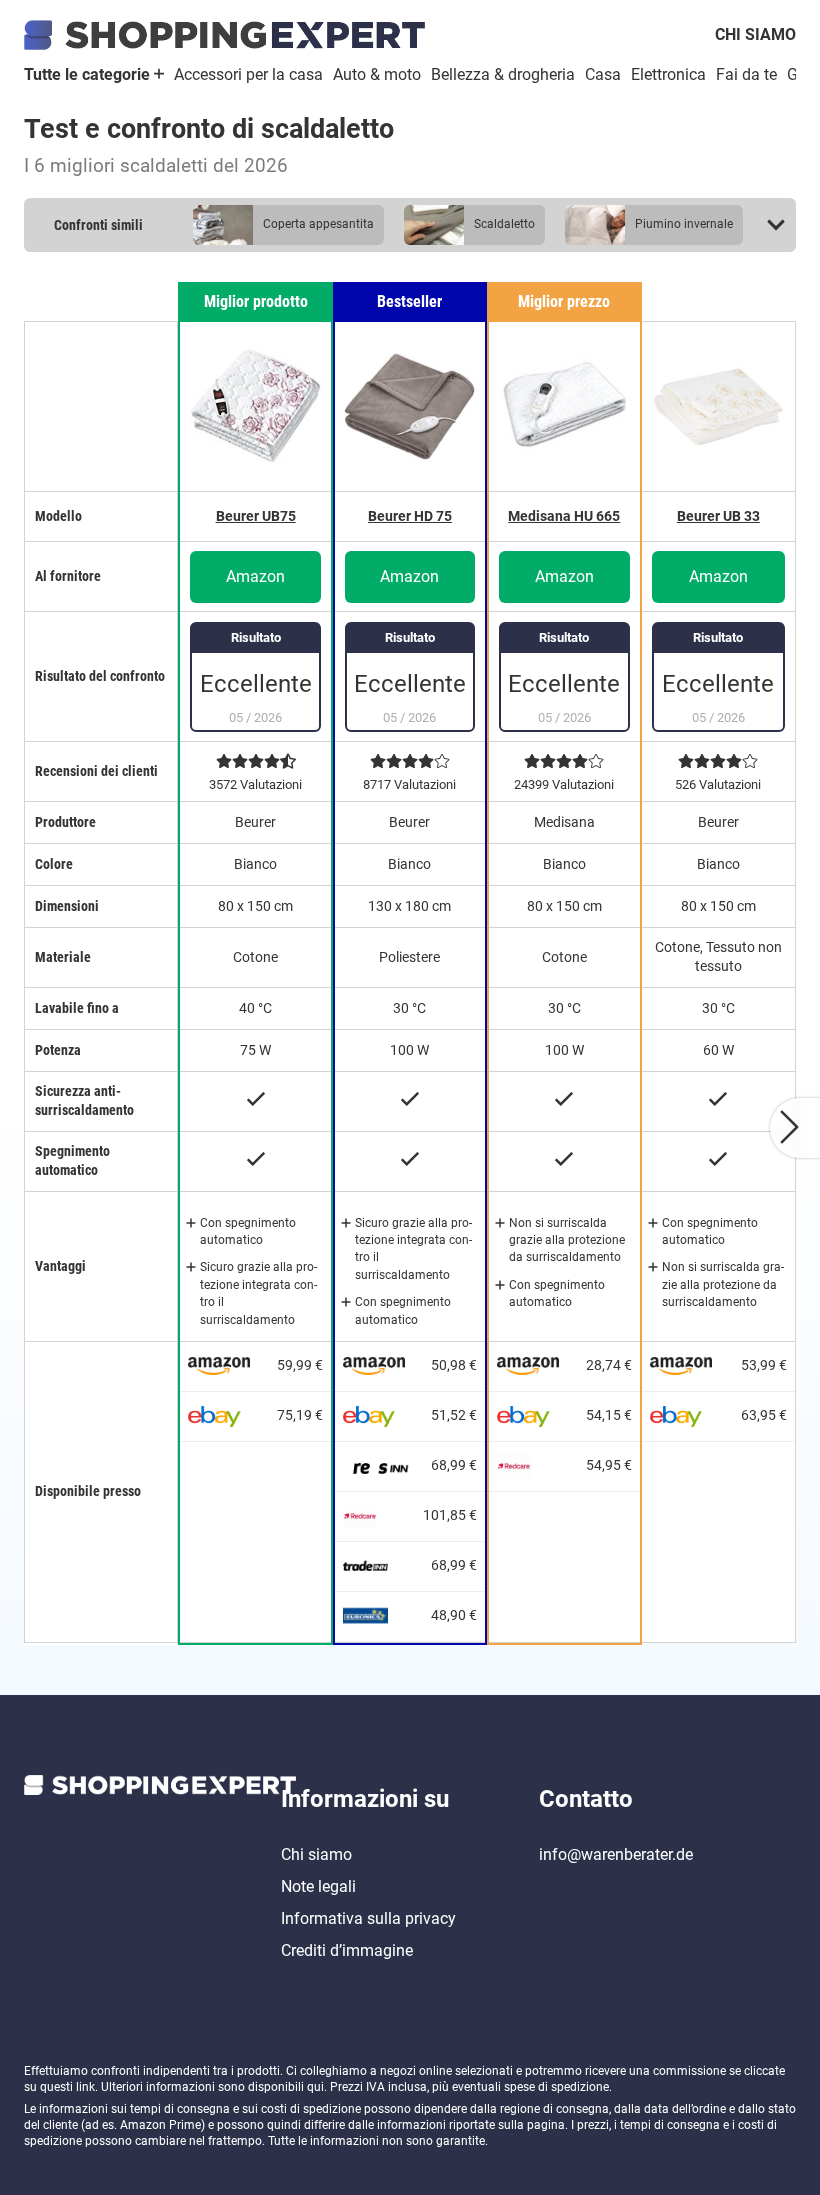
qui (315, 2087)
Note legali (318, 1886)
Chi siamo (755, 34)
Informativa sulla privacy (368, 1918)
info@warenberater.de (616, 1854)
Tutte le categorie (89, 74)
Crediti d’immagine (347, 1950)
